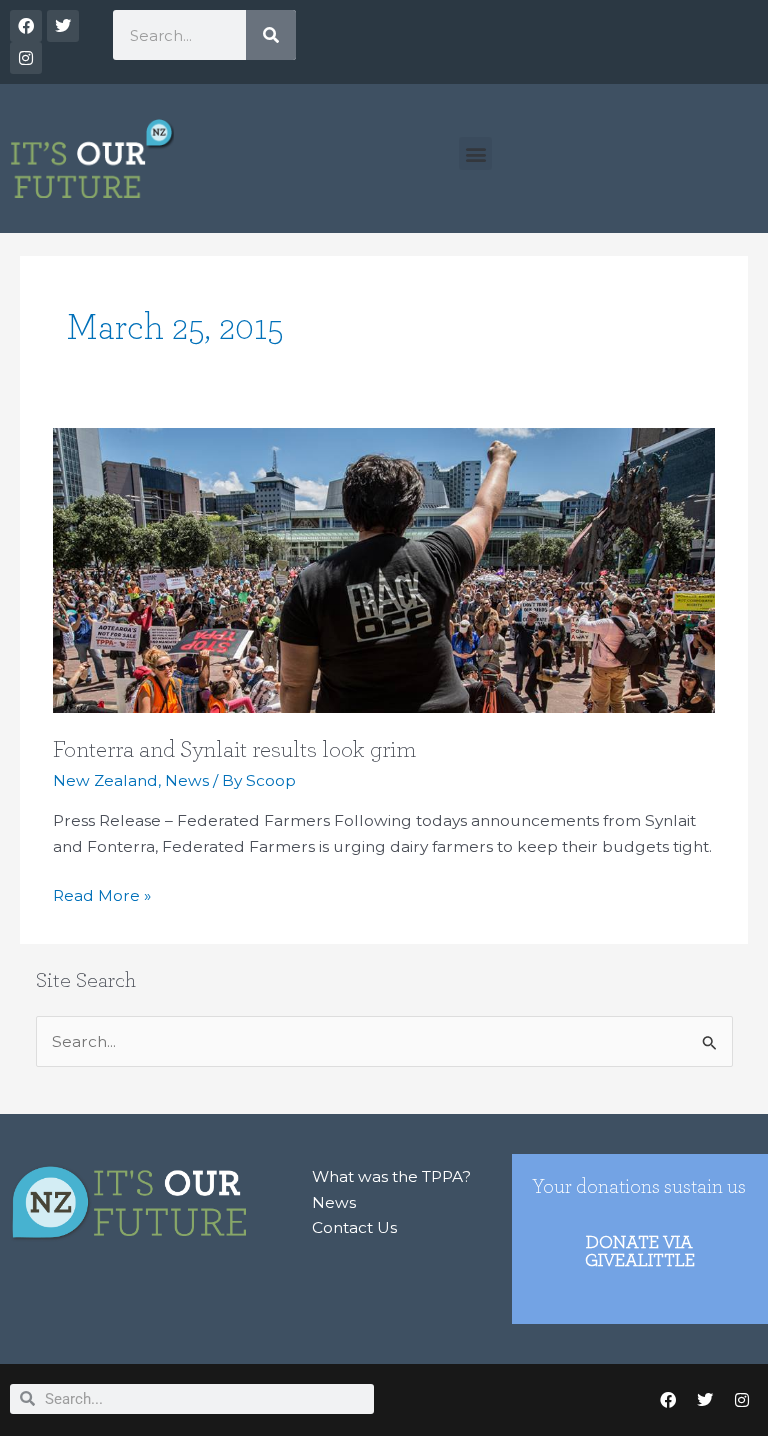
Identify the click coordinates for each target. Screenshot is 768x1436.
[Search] (271, 35)
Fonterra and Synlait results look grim (234, 750)
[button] (475, 153)
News (187, 780)
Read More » (102, 894)
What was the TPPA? (391, 1176)
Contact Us (354, 1227)
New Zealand (105, 780)
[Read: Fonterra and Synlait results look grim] (384, 568)
